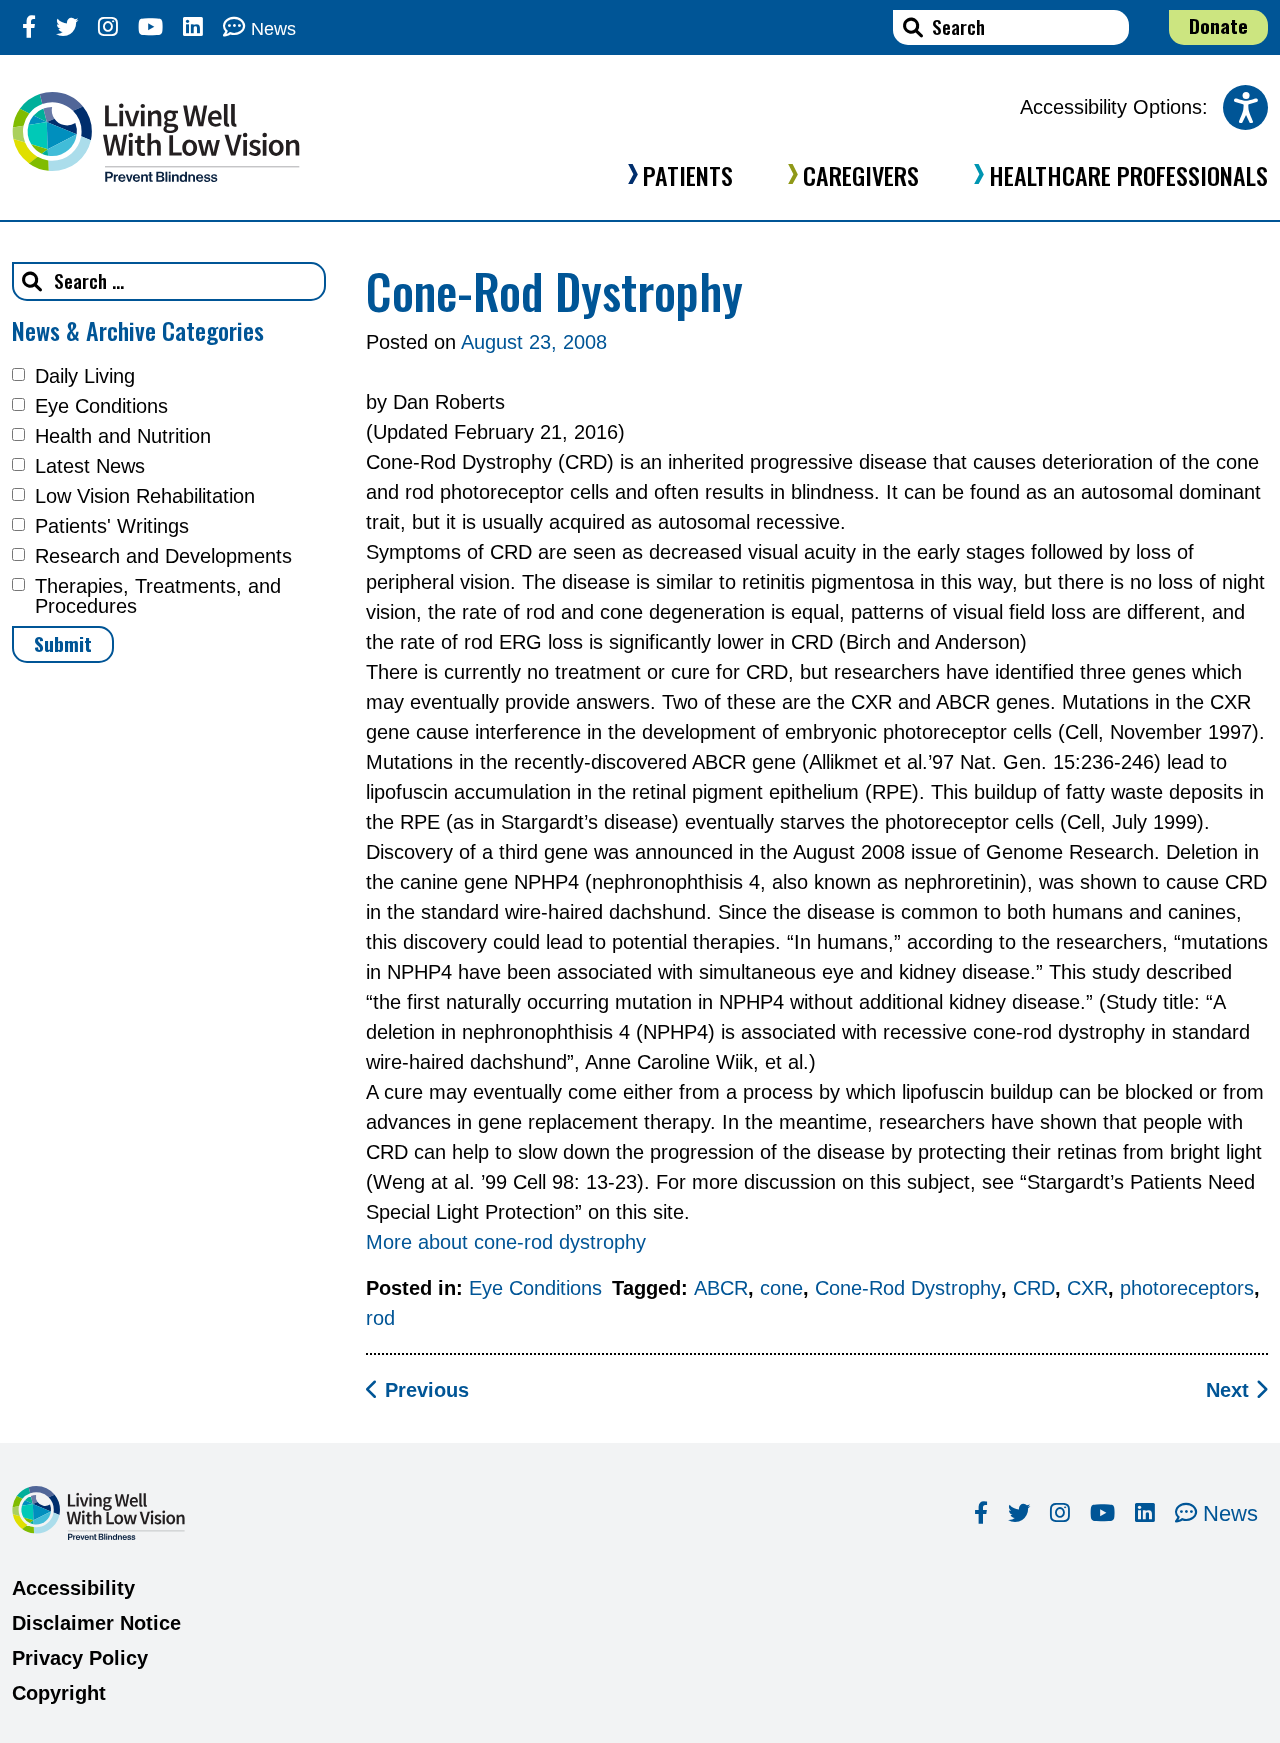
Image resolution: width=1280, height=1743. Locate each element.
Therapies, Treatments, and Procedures (158, 596)
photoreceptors (1187, 1288)
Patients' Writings (112, 526)
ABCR (721, 1288)
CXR (1087, 1288)
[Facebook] (29, 27)
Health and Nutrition (123, 436)
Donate (1218, 25)
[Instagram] (108, 27)
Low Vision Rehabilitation (145, 496)
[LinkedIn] (193, 27)
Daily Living (85, 376)
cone (781, 1288)
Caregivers (861, 175)
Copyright (59, 1693)
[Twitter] (67, 27)
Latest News (90, 466)
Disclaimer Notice (96, 1623)
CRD (1034, 1288)
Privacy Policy (80, 1658)
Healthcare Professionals (1128, 175)
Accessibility (73, 1588)
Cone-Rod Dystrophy (908, 1288)
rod (380, 1318)
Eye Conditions (101, 406)
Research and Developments (163, 556)
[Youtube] (150, 27)
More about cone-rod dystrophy (506, 1242)
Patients (688, 175)
